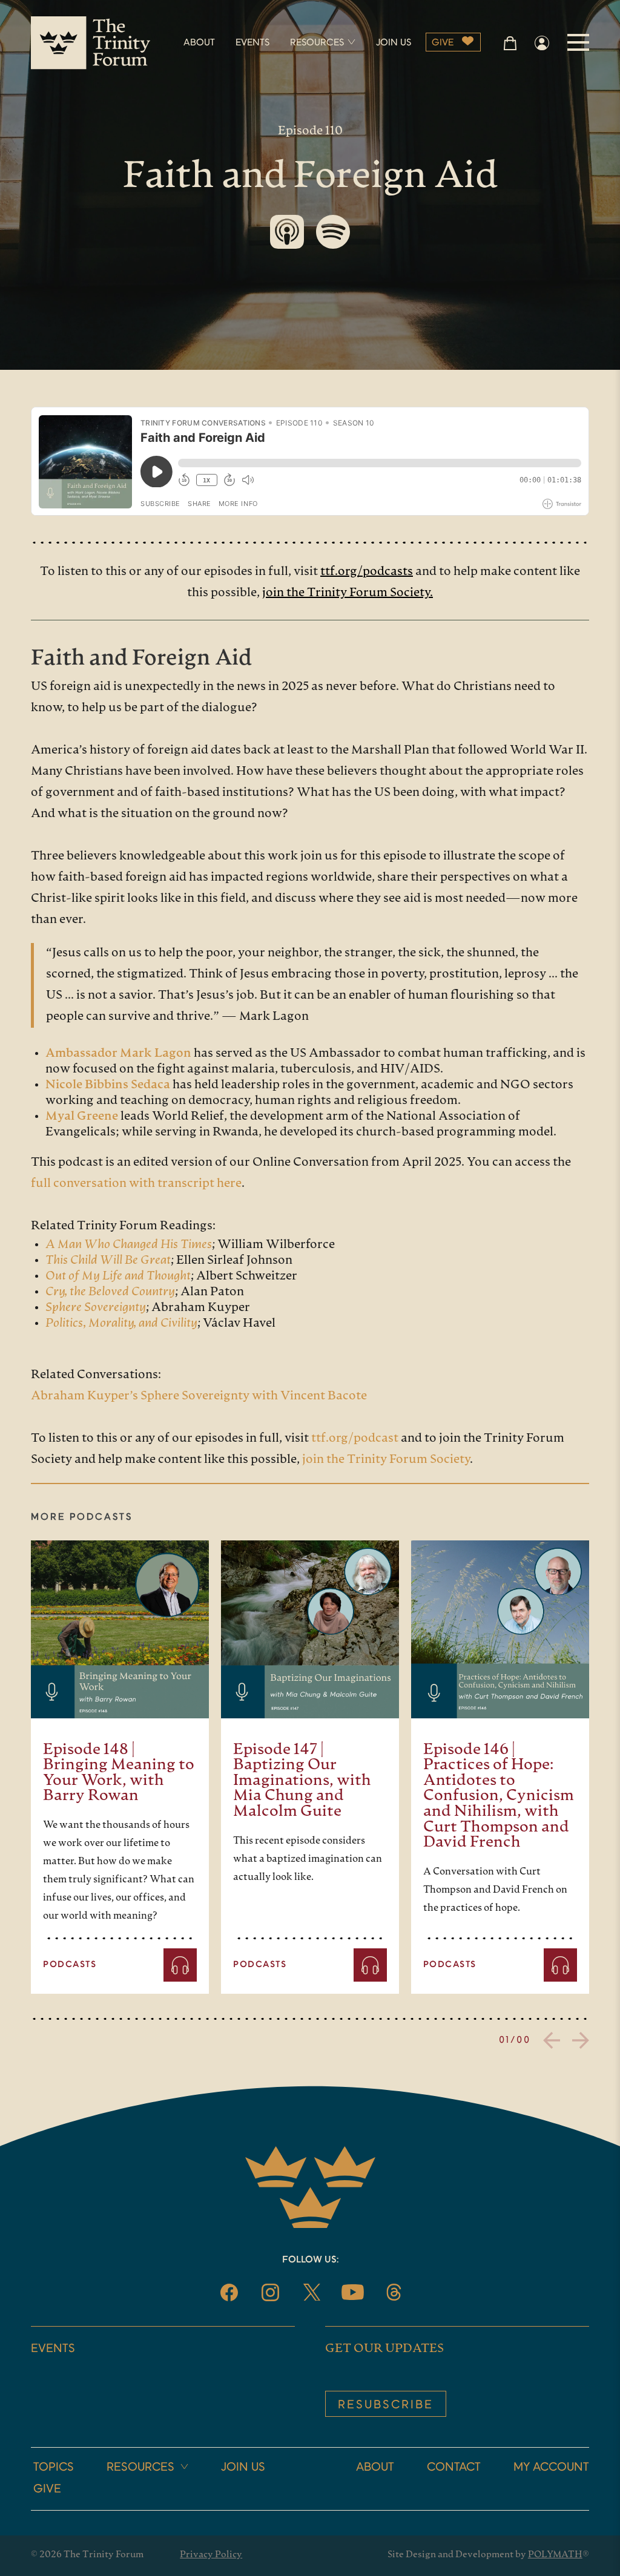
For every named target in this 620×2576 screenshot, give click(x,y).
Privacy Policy (211, 2555)
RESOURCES (317, 43)
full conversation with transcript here (136, 1184)
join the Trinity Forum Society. (348, 593)
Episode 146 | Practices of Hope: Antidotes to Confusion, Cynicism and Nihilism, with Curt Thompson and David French (499, 1797)
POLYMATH (555, 2555)
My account (551, 2468)
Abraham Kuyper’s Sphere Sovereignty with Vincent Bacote (199, 1396)
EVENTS (252, 43)
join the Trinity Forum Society (385, 1460)
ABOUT (199, 43)
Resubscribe (386, 2405)
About (375, 2468)
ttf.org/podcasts (367, 572)
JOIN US (394, 43)
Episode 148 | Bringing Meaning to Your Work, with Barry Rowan (119, 1773)
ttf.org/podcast (354, 1439)
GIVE (443, 43)
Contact (454, 2468)
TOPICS (54, 2468)
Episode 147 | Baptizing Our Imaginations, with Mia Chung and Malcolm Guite (302, 1781)
